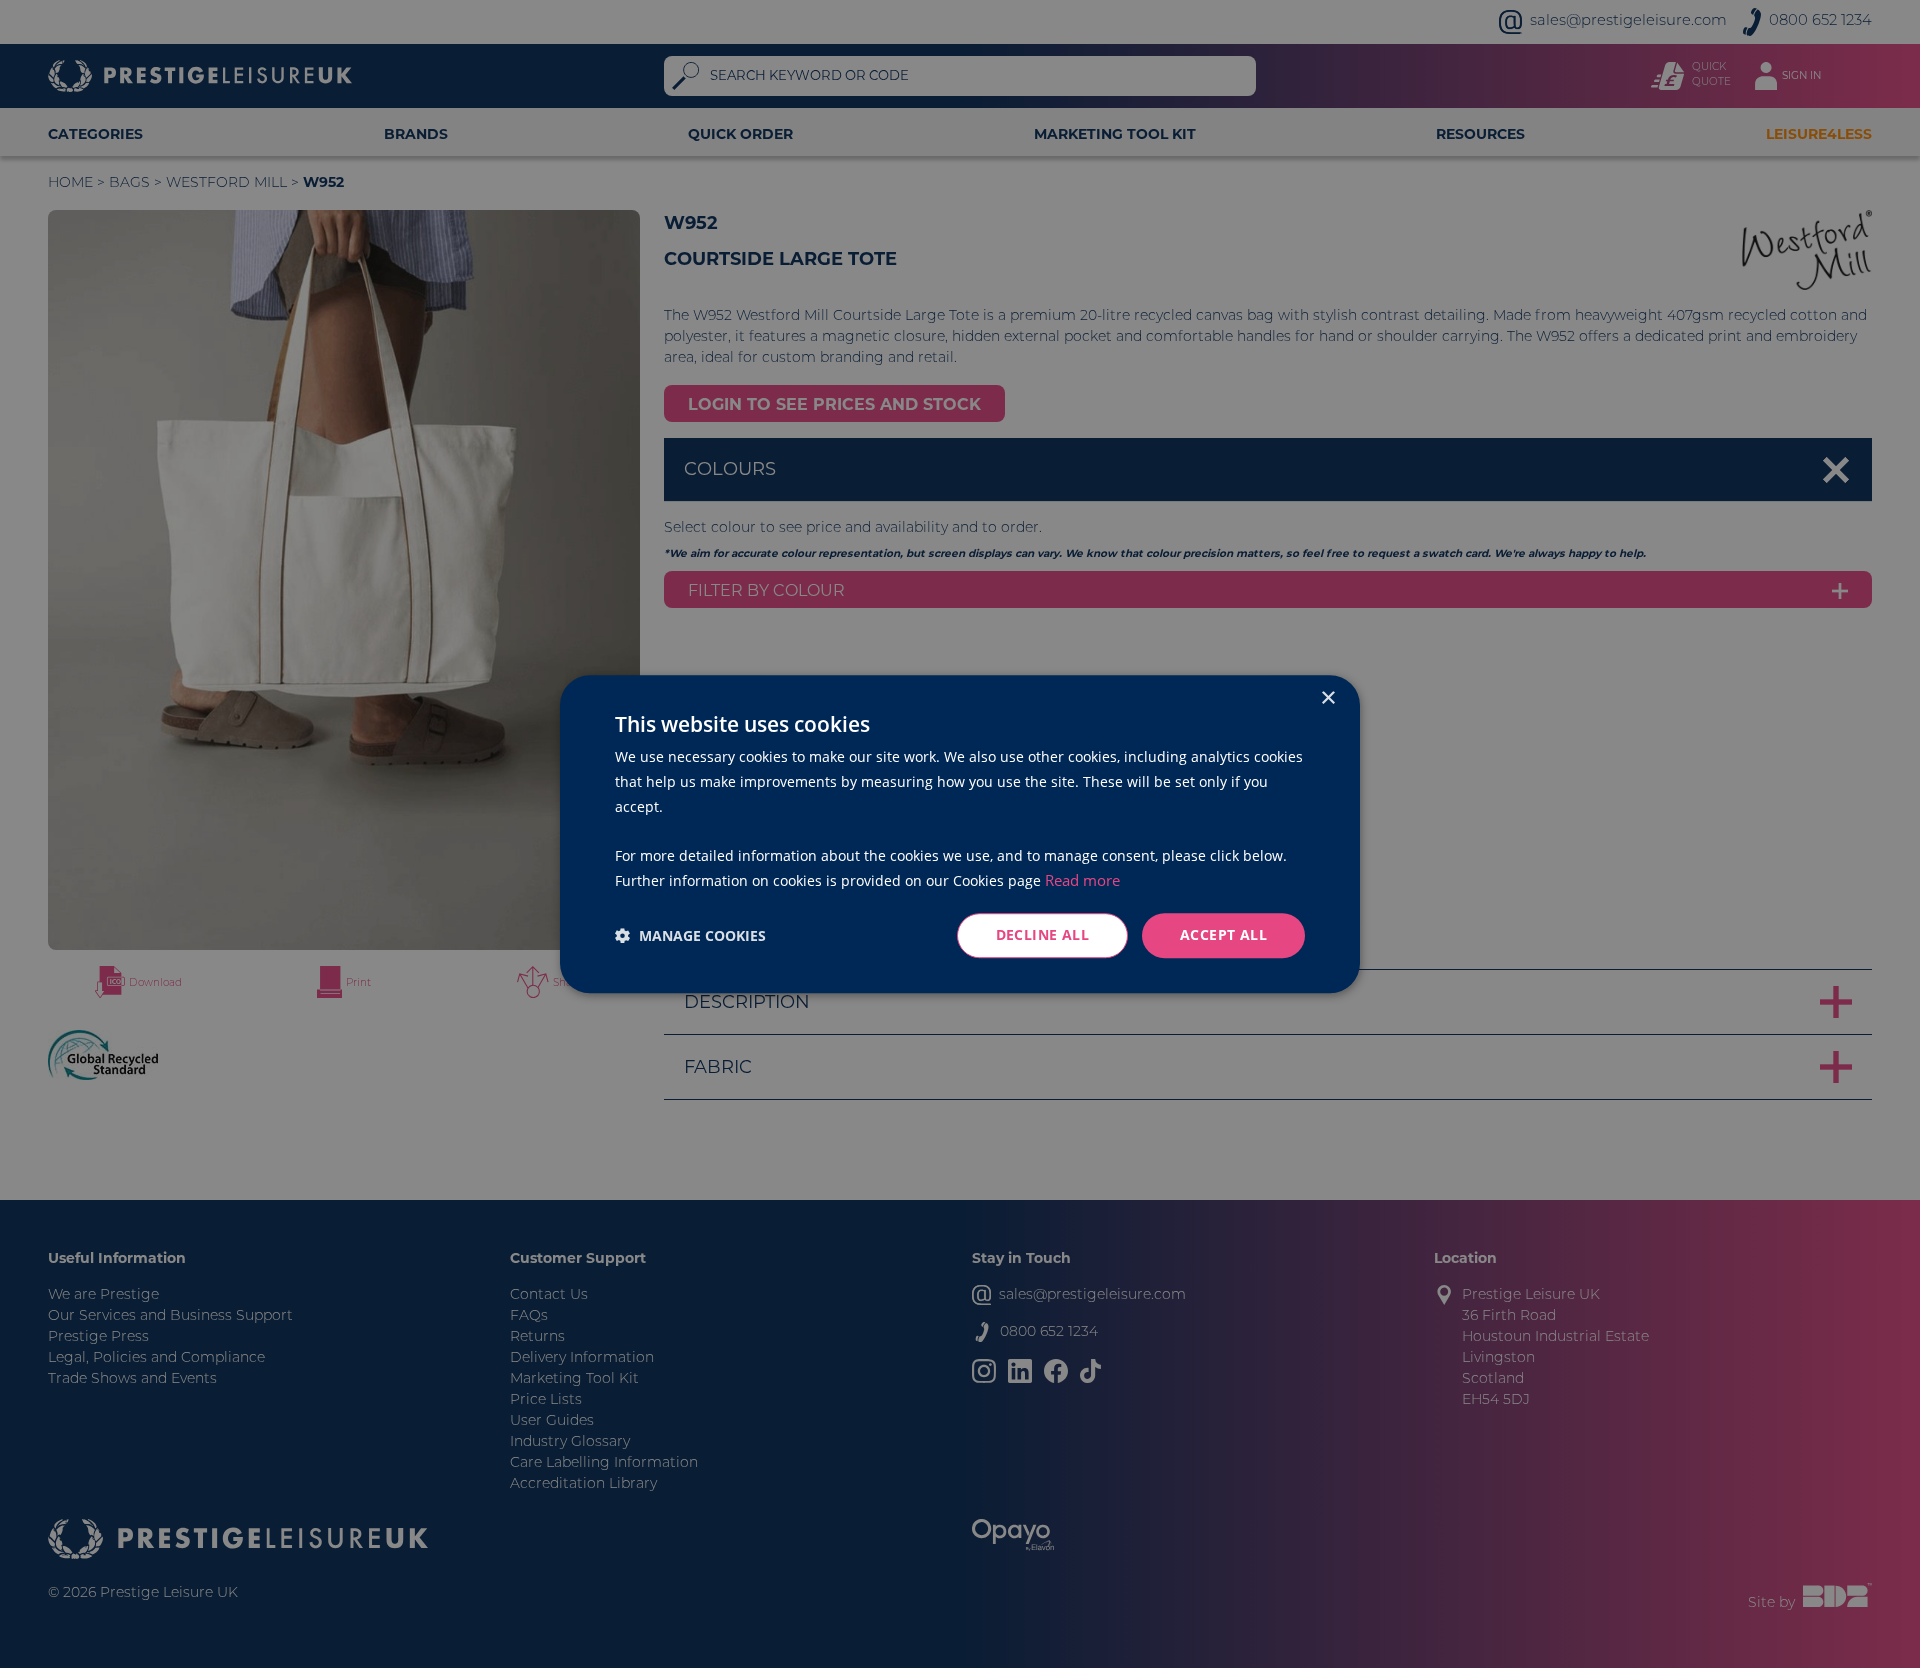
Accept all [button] (1223, 934)
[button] (690, 935)
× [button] (1327, 698)
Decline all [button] (1042, 934)
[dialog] (960, 834)
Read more (1082, 880)
